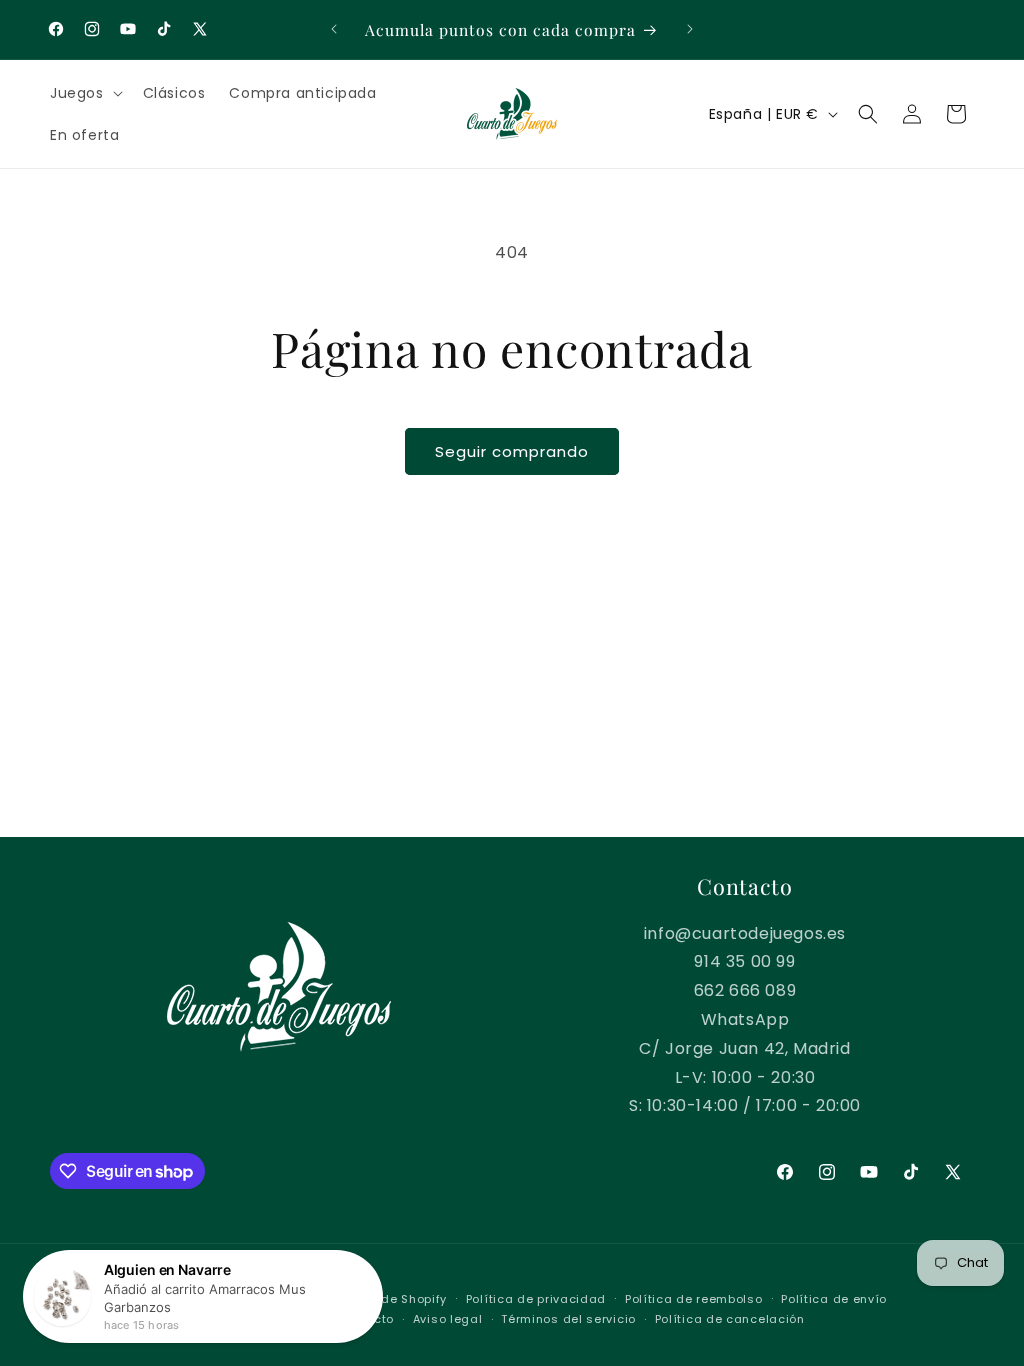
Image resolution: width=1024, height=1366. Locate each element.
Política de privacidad (536, 1299)
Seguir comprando (512, 451)
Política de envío (834, 1299)
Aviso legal (448, 1319)
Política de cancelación (730, 1319)
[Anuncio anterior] (334, 29)
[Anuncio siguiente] (690, 29)
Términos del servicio (568, 1319)
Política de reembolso (694, 1299)
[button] (84, 93)
